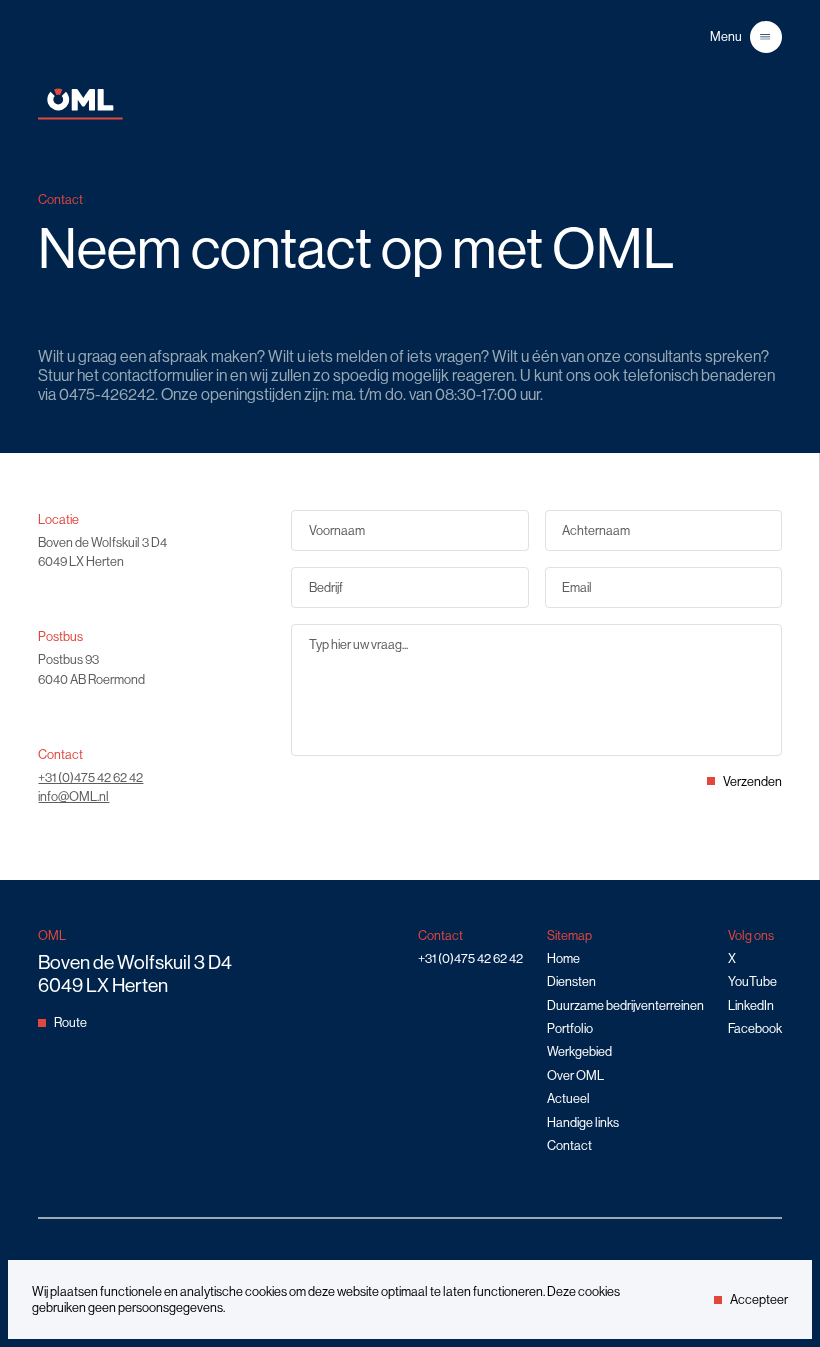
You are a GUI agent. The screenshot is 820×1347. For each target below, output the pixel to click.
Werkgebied (579, 1051)
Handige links (583, 1122)
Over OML (575, 1075)
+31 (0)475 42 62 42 (90, 777)
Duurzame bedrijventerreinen (625, 1005)
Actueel (568, 1098)
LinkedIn (751, 1005)
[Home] (80, 115)
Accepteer (759, 1299)
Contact (569, 1145)
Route (70, 1022)
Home (563, 958)
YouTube (752, 981)
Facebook (755, 1028)
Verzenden (752, 781)
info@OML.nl (73, 796)
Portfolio (570, 1028)
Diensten (571, 981)
